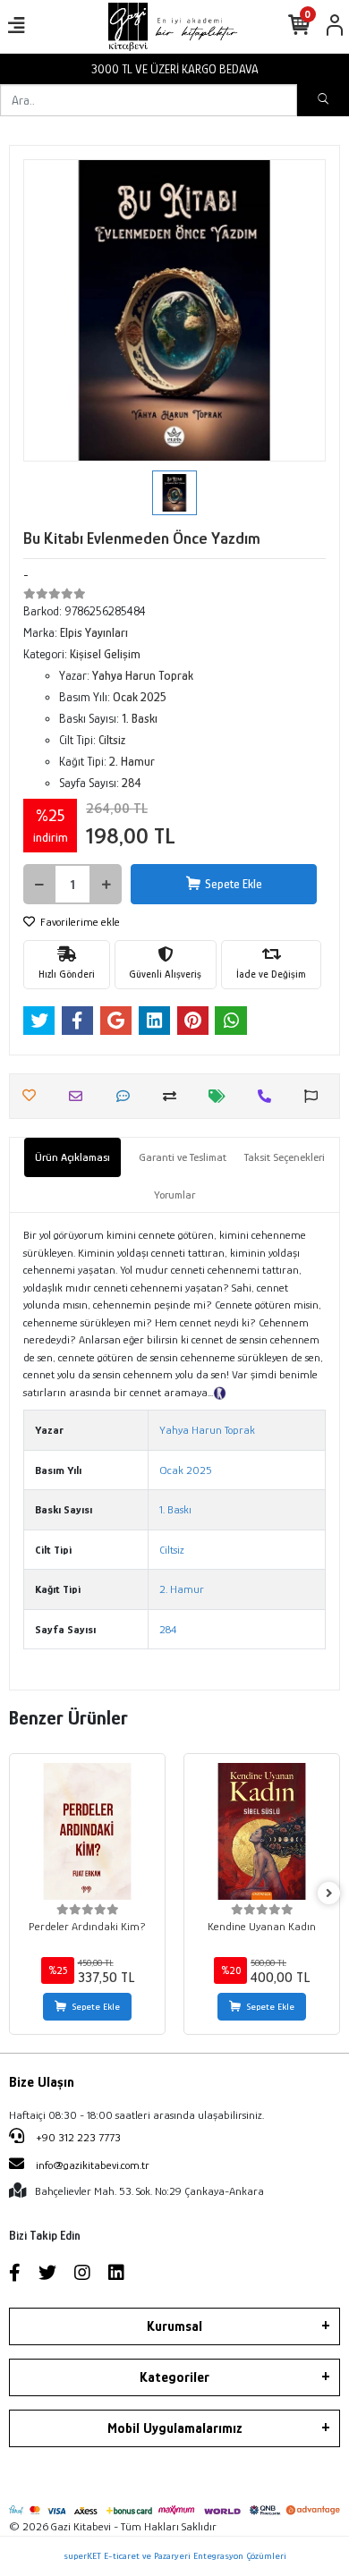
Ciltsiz (172, 1550)
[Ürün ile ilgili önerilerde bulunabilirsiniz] (315, 1096)
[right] (329, 1894)
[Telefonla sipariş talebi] (269, 1096)
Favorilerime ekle (79, 922)
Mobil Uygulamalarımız (175, 2428)
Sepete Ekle (234, 884)
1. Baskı (175, 1509)
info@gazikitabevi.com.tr (93, 2165)
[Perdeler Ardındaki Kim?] (87, 1831)
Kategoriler (174, 2377)
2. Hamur (182, 1589)
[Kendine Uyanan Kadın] (262, 1831)
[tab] (72, 1157)
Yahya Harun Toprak (207, 1430)
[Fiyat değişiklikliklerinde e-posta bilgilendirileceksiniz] (221, 1096)
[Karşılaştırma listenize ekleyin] (174, 1096)
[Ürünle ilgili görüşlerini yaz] (128, 1096)
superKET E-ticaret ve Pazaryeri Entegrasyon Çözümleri (175, 2555)
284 (168, 1629)
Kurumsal (174, 2326)
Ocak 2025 (186, 1470)
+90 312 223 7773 (77, 2137)
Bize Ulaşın (42, 2082)
